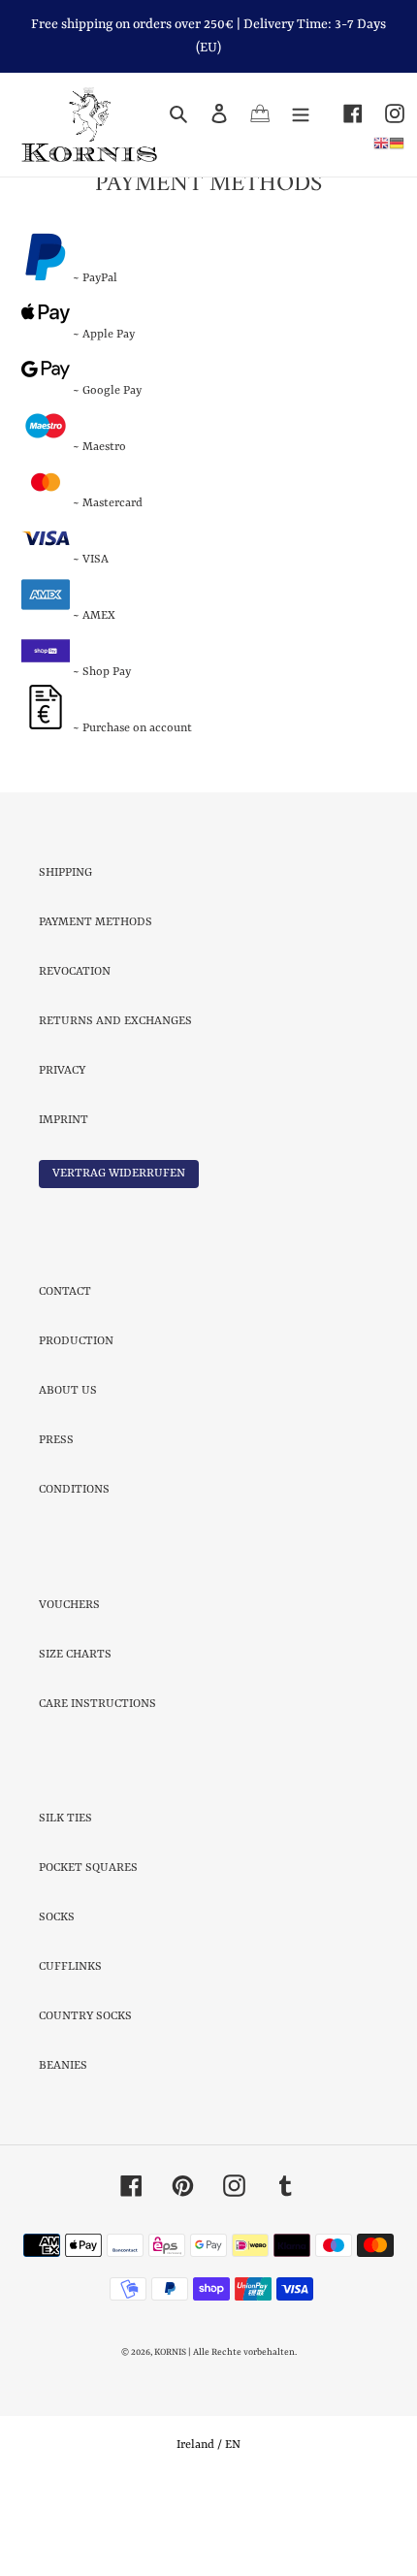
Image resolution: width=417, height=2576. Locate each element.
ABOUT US (68, 1472)
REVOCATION (75, 1053)
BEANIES (63, 2147)
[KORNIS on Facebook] (342, 114)
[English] (381, 144)
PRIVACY (62, 1152)
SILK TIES (65, 1900)
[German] (397, 144)
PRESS (56, 1522)
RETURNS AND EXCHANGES (115, 1103)
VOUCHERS (69, 1687)
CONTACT (65, 1373)
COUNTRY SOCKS (85, 2098)
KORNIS (170, 2434)
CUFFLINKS (70, 2048)
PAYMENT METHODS (96, 1004)
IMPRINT (64, 1202)
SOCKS (57, 1999)
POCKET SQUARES (88, 1949)
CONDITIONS (74, 1571)
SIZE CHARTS (75, 1736)
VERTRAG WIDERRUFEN (119, 1255)
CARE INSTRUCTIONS (97, 1786)
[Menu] (301, 114)
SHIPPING (65, 954)
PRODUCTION (76, 1423)
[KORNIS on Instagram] (384, 114)
